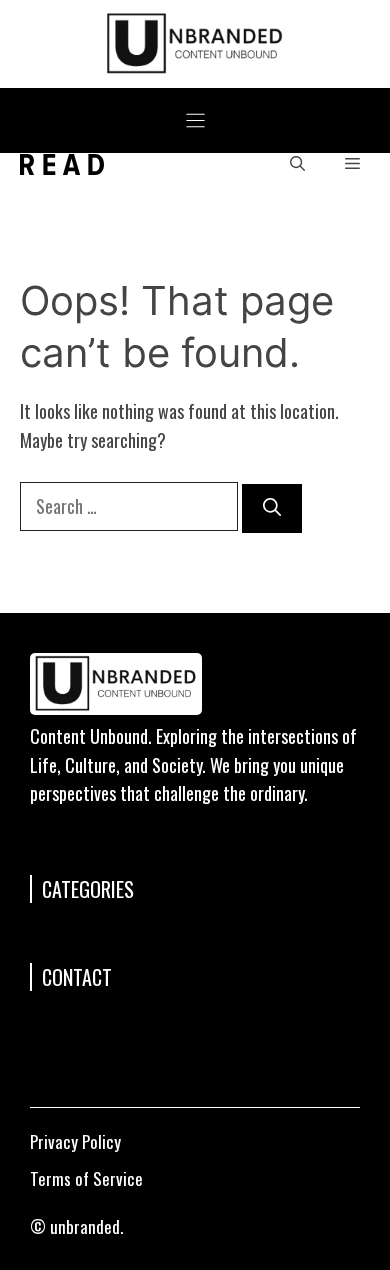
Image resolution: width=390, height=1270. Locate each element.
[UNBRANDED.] (62, 164)
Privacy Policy (75, 1141)
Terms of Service (86, 1178)
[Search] (272, 508)
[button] (297, 164)
